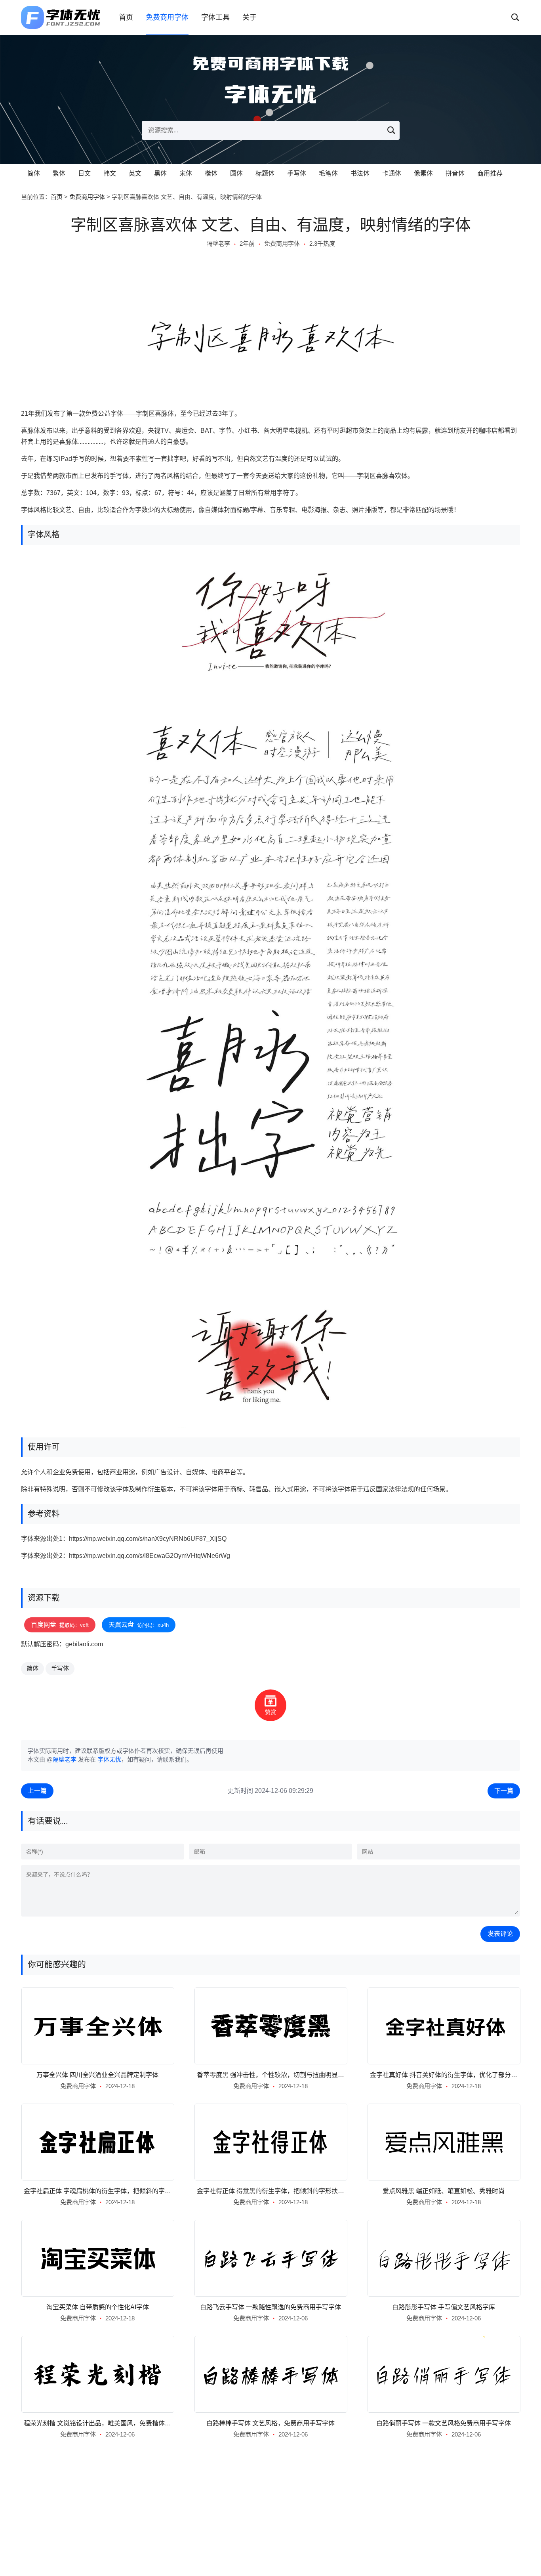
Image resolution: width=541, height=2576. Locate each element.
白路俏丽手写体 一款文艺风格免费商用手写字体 (444, 2423)
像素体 (423, 173)
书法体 (360, 173)
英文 (135, 173)
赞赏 (270, 1712)
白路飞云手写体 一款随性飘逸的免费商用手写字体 (270, 2307)
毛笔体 (328, 173)
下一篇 (504, 1791)
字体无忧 (109, 1759)
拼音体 (455, 173)
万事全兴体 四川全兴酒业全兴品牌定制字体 (97, 2075)
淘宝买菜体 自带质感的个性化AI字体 (98, 2307)
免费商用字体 (167, 17)
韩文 (110, 173)
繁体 (59, 173)
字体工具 (215, 17)
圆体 (236, 173)
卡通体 (392, 173)
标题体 (265, 173)
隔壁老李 (218, 244)
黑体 (160, 173)
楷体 (211, 173)
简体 (34, 173)
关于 (250, 17)
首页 (126, 17)
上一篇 (37, 1791)
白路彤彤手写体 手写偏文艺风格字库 (444, 2307)
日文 (84, 173)
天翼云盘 (139, 1625)
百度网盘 (60, 1625)
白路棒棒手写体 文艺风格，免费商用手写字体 (270, 2423)
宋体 (186, 173)
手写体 (297, 173)
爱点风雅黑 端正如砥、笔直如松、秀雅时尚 (444, 2191)
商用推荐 (490, 173)
